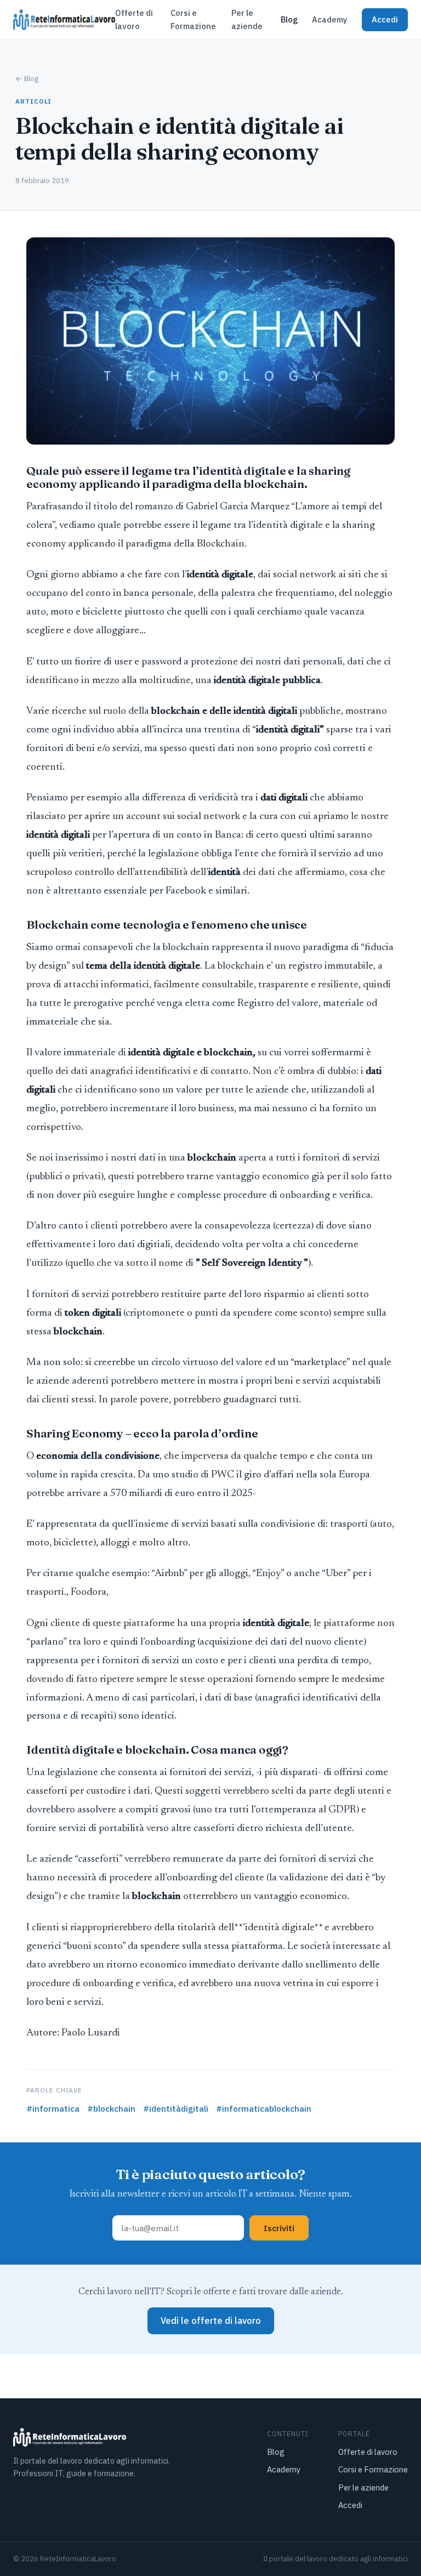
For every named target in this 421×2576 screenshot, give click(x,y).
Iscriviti (279, 2228)
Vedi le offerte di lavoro (211, 2321)
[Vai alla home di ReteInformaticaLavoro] (64, 20)
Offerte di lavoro (134, 19)
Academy (330, 19)
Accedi (385, 19)
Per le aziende (247, 19)
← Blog (27, 78)
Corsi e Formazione (193, 19)
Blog (289, 19)
